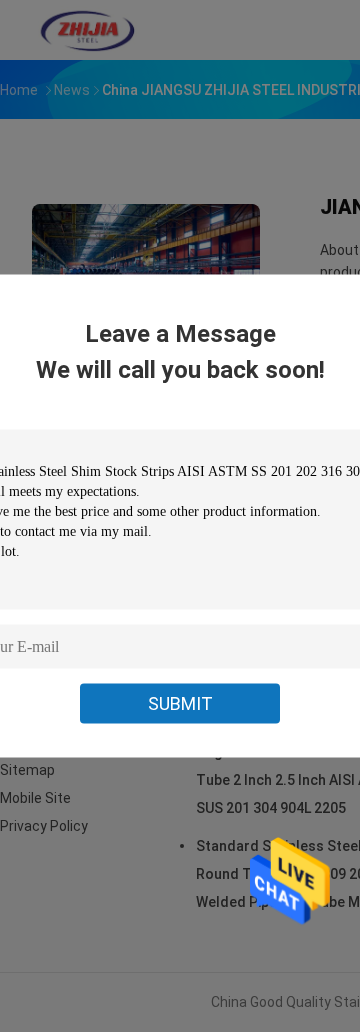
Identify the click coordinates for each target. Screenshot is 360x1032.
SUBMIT (180, 703)
